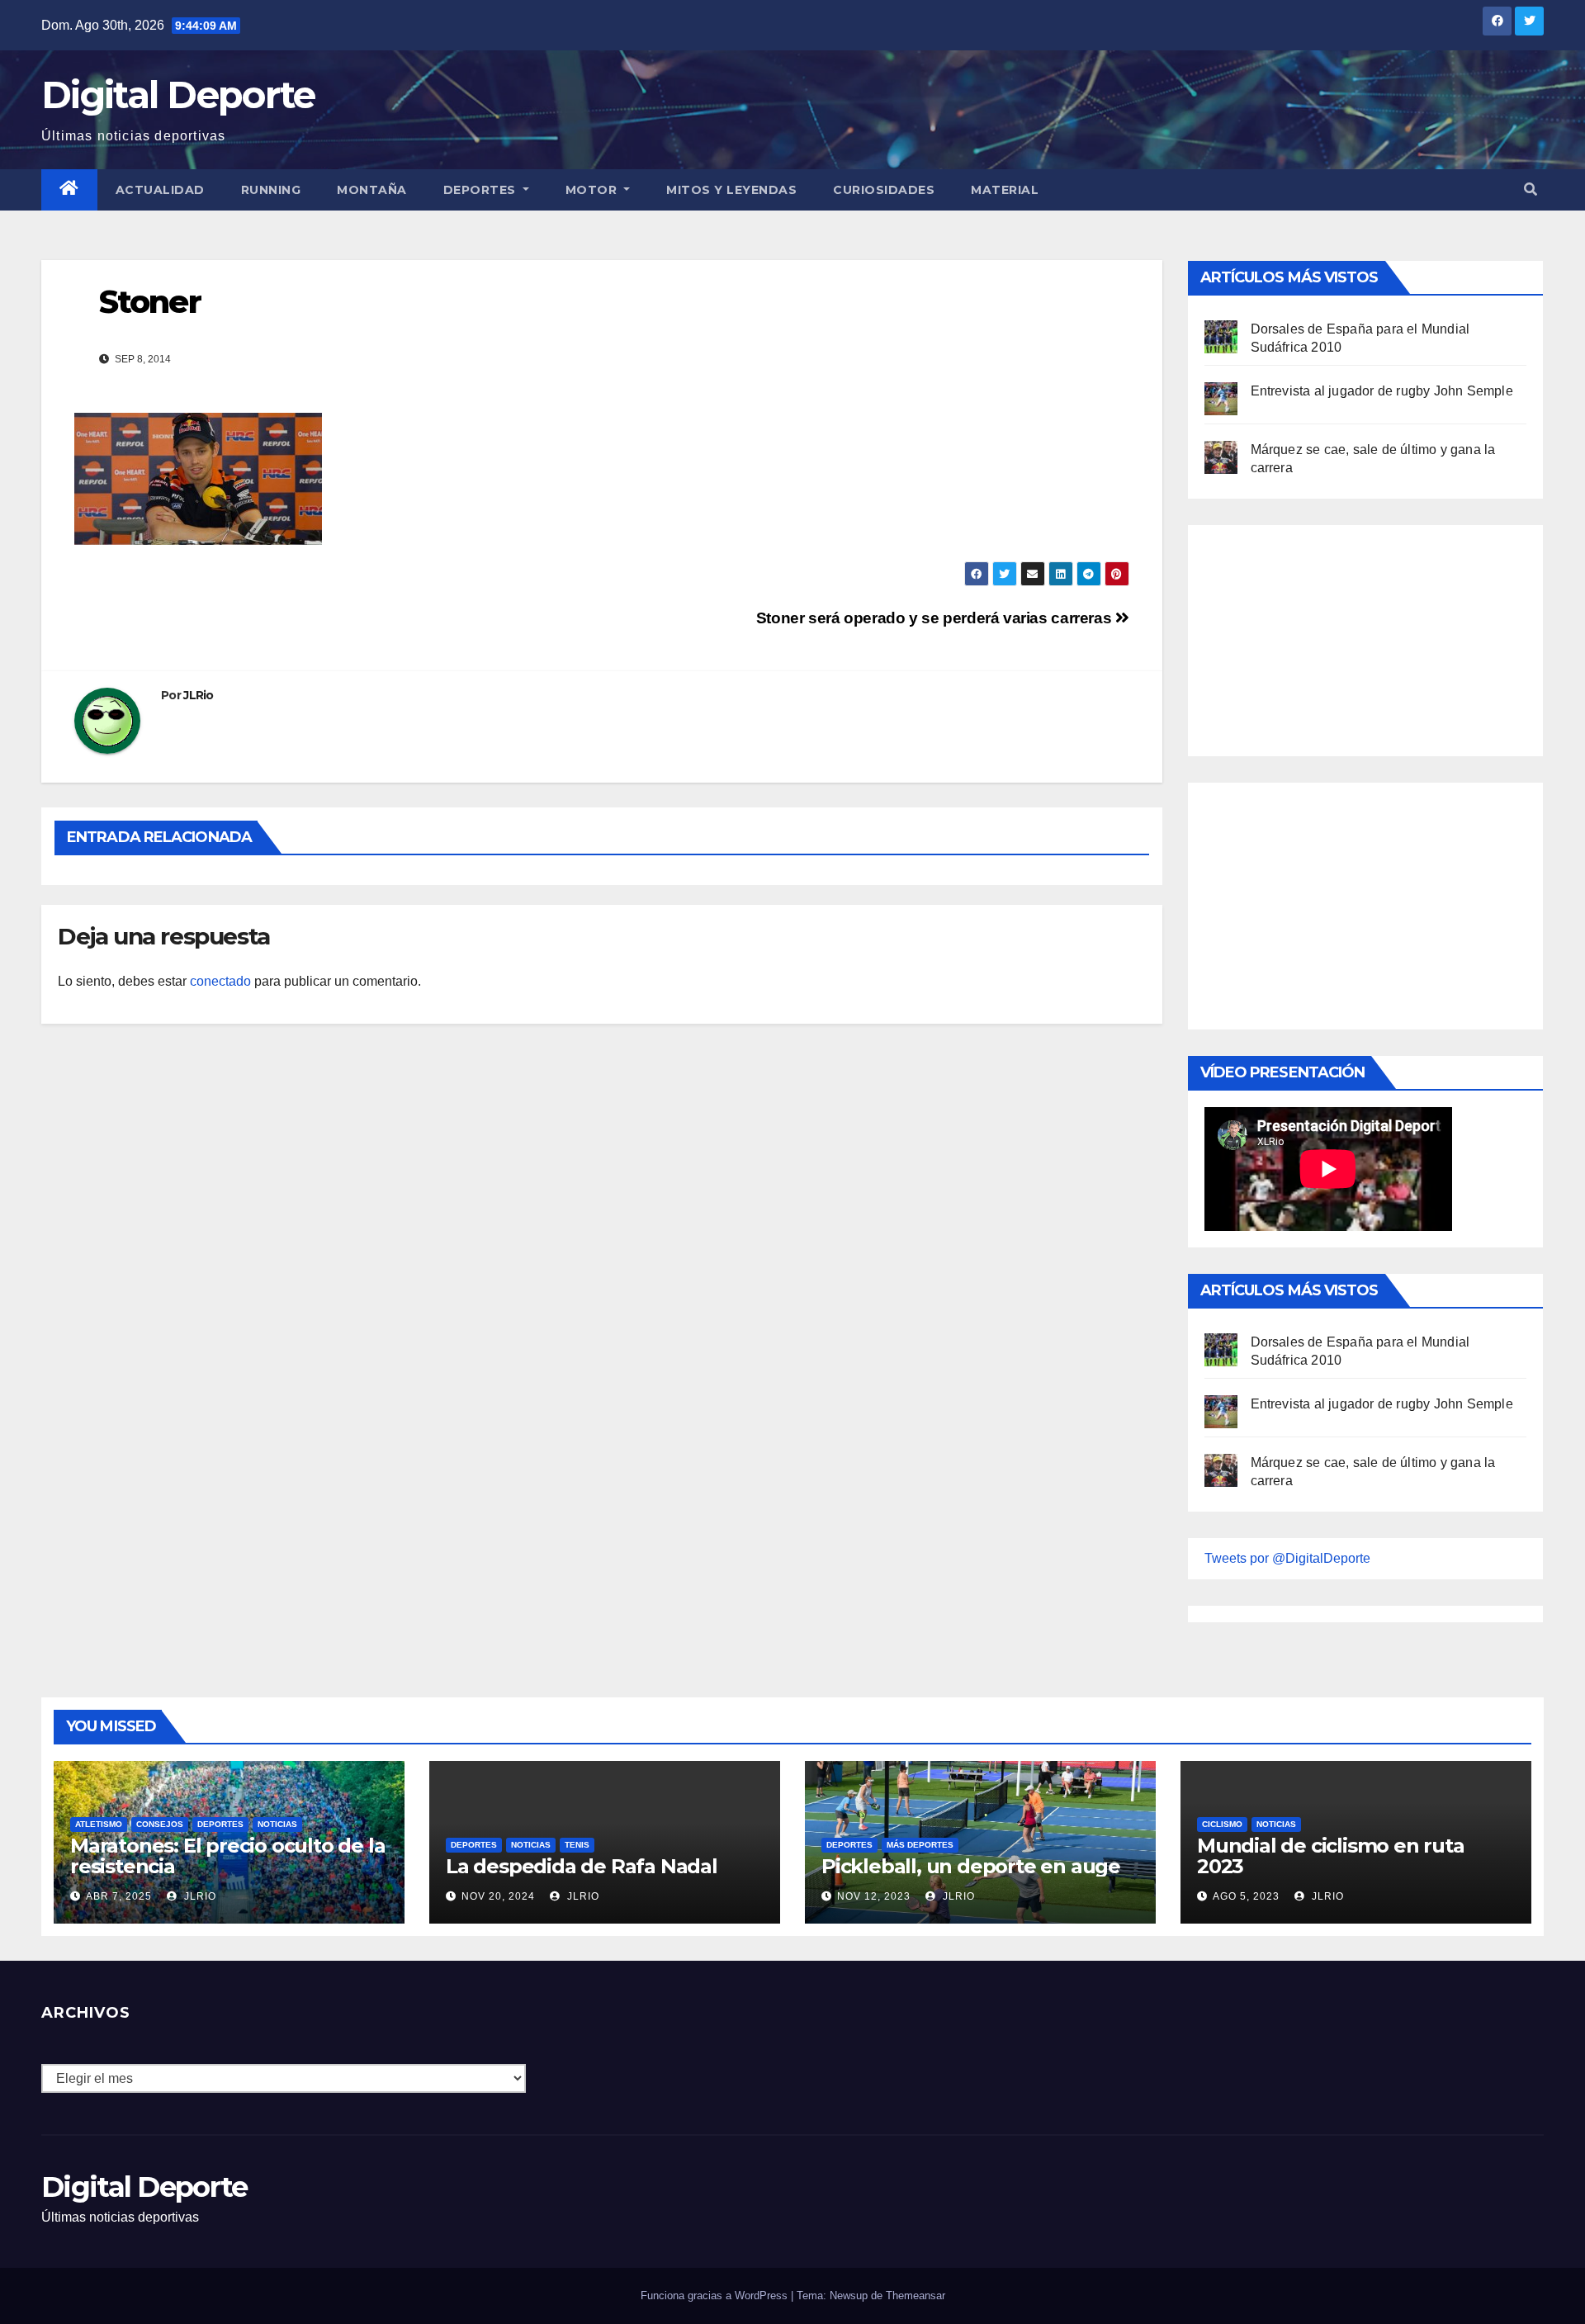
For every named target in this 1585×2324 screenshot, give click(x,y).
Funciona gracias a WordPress (716, 2296)
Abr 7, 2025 (119, 1896)
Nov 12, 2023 (874, 1896)
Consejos (160, 1824)
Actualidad (160, 190)
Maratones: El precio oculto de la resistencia (227, 1856)
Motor (593, 190)
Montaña (372, 190)
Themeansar (916, 2296)
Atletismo (99, 1824)
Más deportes (920, 1845)
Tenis (577, 1845)
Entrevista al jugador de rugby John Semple (1382, 391)
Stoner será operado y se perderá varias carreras (936, 618)
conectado (220, 981)
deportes (220, 1824)
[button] (1531, 189)
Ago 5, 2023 (1246, 1896)
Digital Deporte (178, 95)
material (1005, 190)
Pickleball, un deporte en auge (971, 1866)
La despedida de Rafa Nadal (582, 1866)
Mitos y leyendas (731, 190)
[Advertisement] (1328, 637)
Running (271, 190)
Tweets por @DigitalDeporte (1287, 1558)
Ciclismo (1222, 1824)
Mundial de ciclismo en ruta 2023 (1331, 1856)
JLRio (199, 695)
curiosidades (884, 190)
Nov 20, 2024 (498, 1896)
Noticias (277, 1824)
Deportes (482, 190)
